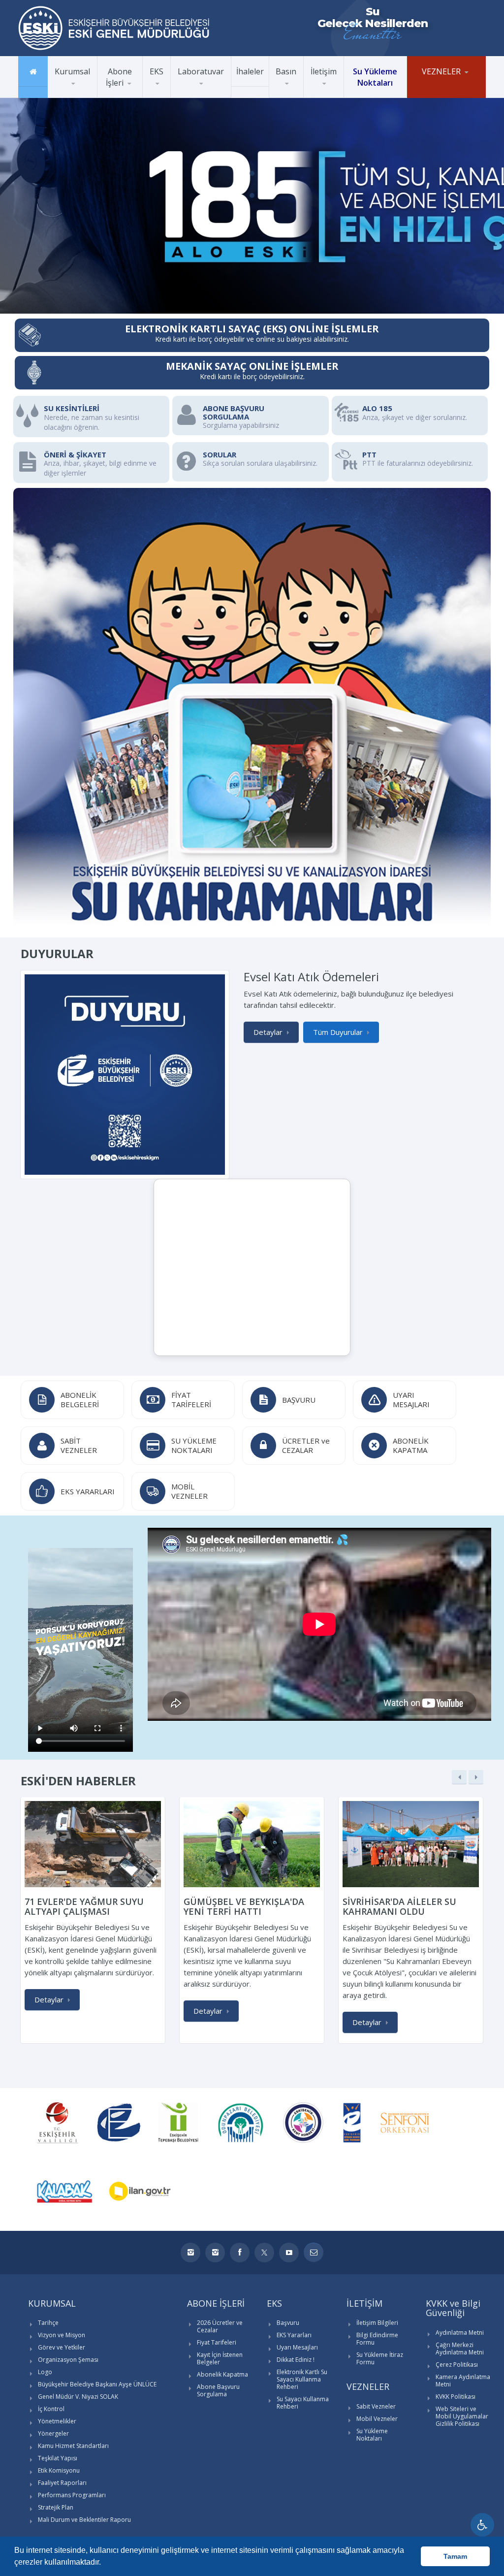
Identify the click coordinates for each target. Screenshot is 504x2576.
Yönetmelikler (57, 2421)
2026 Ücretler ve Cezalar (220, 2326)
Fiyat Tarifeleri (217, 2342)
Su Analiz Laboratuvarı (209, 97)
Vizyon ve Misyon (78, 96)
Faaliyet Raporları (62, 2483)
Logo (45, 2372)
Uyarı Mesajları (297, 2347)
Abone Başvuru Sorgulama (218, 2390)
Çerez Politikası (457, 2365)
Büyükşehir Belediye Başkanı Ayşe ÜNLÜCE (91, 92)
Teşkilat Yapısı (58, 2458)
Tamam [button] (455, 2556)
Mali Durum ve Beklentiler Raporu (84, 2520)
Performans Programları (72, 2495)
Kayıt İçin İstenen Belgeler (220, 2358)
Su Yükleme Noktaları (372, 2435)
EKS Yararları (294, 2335)
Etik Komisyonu (59, 2470)
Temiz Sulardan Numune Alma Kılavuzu (210, 94)
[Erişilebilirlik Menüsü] (482, 2525)
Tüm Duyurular (338, 1032)
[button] (104, 2563)
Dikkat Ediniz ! (296, 2360)
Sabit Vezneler (434, 97)
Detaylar (268, 1032)
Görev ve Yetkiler (77, 95)
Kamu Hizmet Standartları (73, 2446)
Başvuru (288, 2323)
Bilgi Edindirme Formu (377, 2339)
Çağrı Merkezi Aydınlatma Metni (460, 2349)
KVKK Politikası (456, 2397)
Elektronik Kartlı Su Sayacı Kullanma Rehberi (302, 2379)
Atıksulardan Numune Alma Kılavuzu (216, 93)
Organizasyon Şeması (68, 2360)
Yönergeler (53, 2433)
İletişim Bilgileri (377, 2323)
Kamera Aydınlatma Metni (463, 2381)
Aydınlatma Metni (460, 2333)
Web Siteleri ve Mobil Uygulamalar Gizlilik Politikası (462, 2416)
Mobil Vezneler (435, 96)
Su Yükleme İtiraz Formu (380, 2358)
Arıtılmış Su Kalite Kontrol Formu (212, 96)
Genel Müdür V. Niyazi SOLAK (78, 2397)
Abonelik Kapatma (222, 2374)
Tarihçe (48, 2323)
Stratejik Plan (56, 2507)
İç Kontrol (51, 2409)
